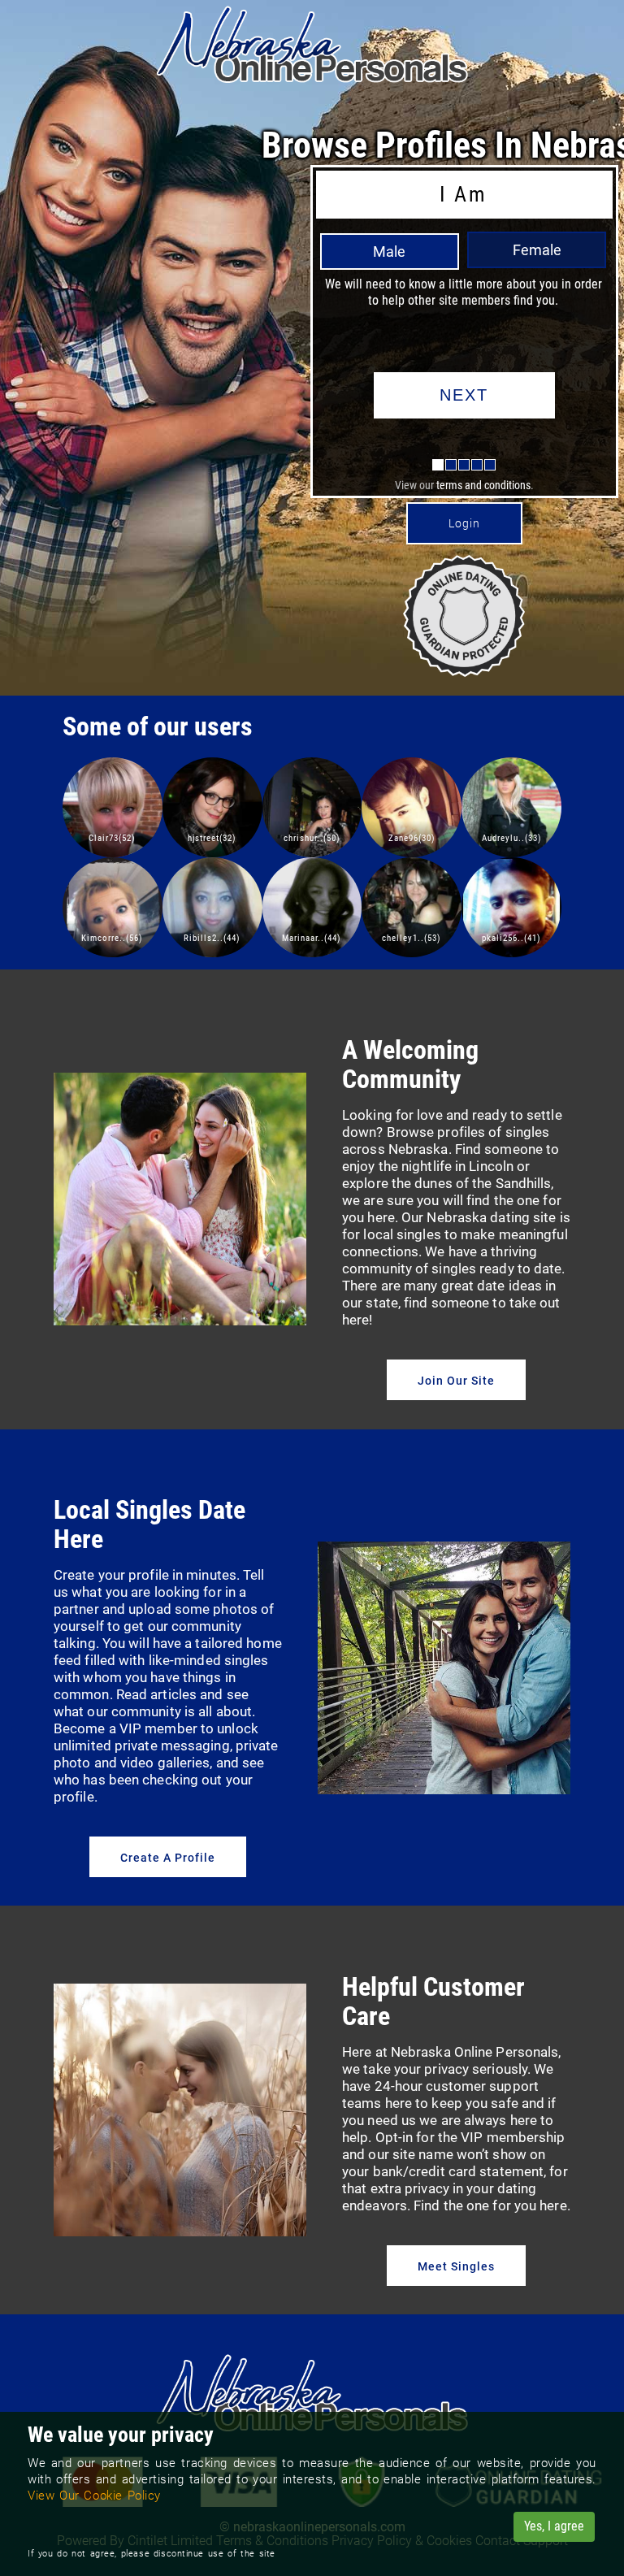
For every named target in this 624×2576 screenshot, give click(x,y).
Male (389, 252)
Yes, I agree (554, 2526)
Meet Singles (456, 2266)
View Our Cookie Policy (94, 2496)
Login (464, 523)
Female (537, 250)
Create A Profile (168, 1858)
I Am (463, 194)
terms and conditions (483, 485)
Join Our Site (456, 1381)
